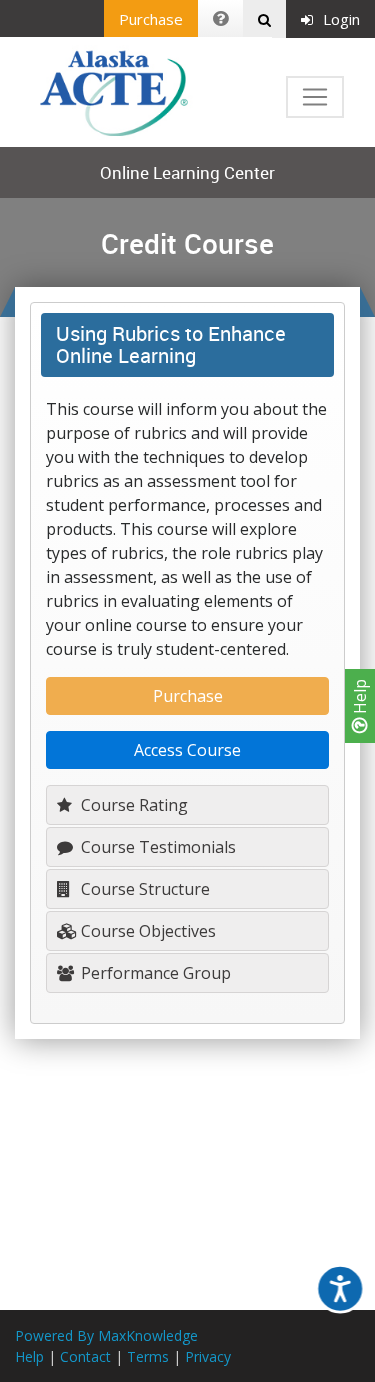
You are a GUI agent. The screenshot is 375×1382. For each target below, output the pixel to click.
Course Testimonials (156, 847)
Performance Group (154, 973)
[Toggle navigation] (315, 97)
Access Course (187, 750)
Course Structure (143, 889)
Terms (148, 1356)
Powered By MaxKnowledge (106, 1335)
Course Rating (132, 805)
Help (360, 698)
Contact (85, 1356)
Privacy (208, 1356)
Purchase (151, 19)
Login (341, 19)
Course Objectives (146, 931)
